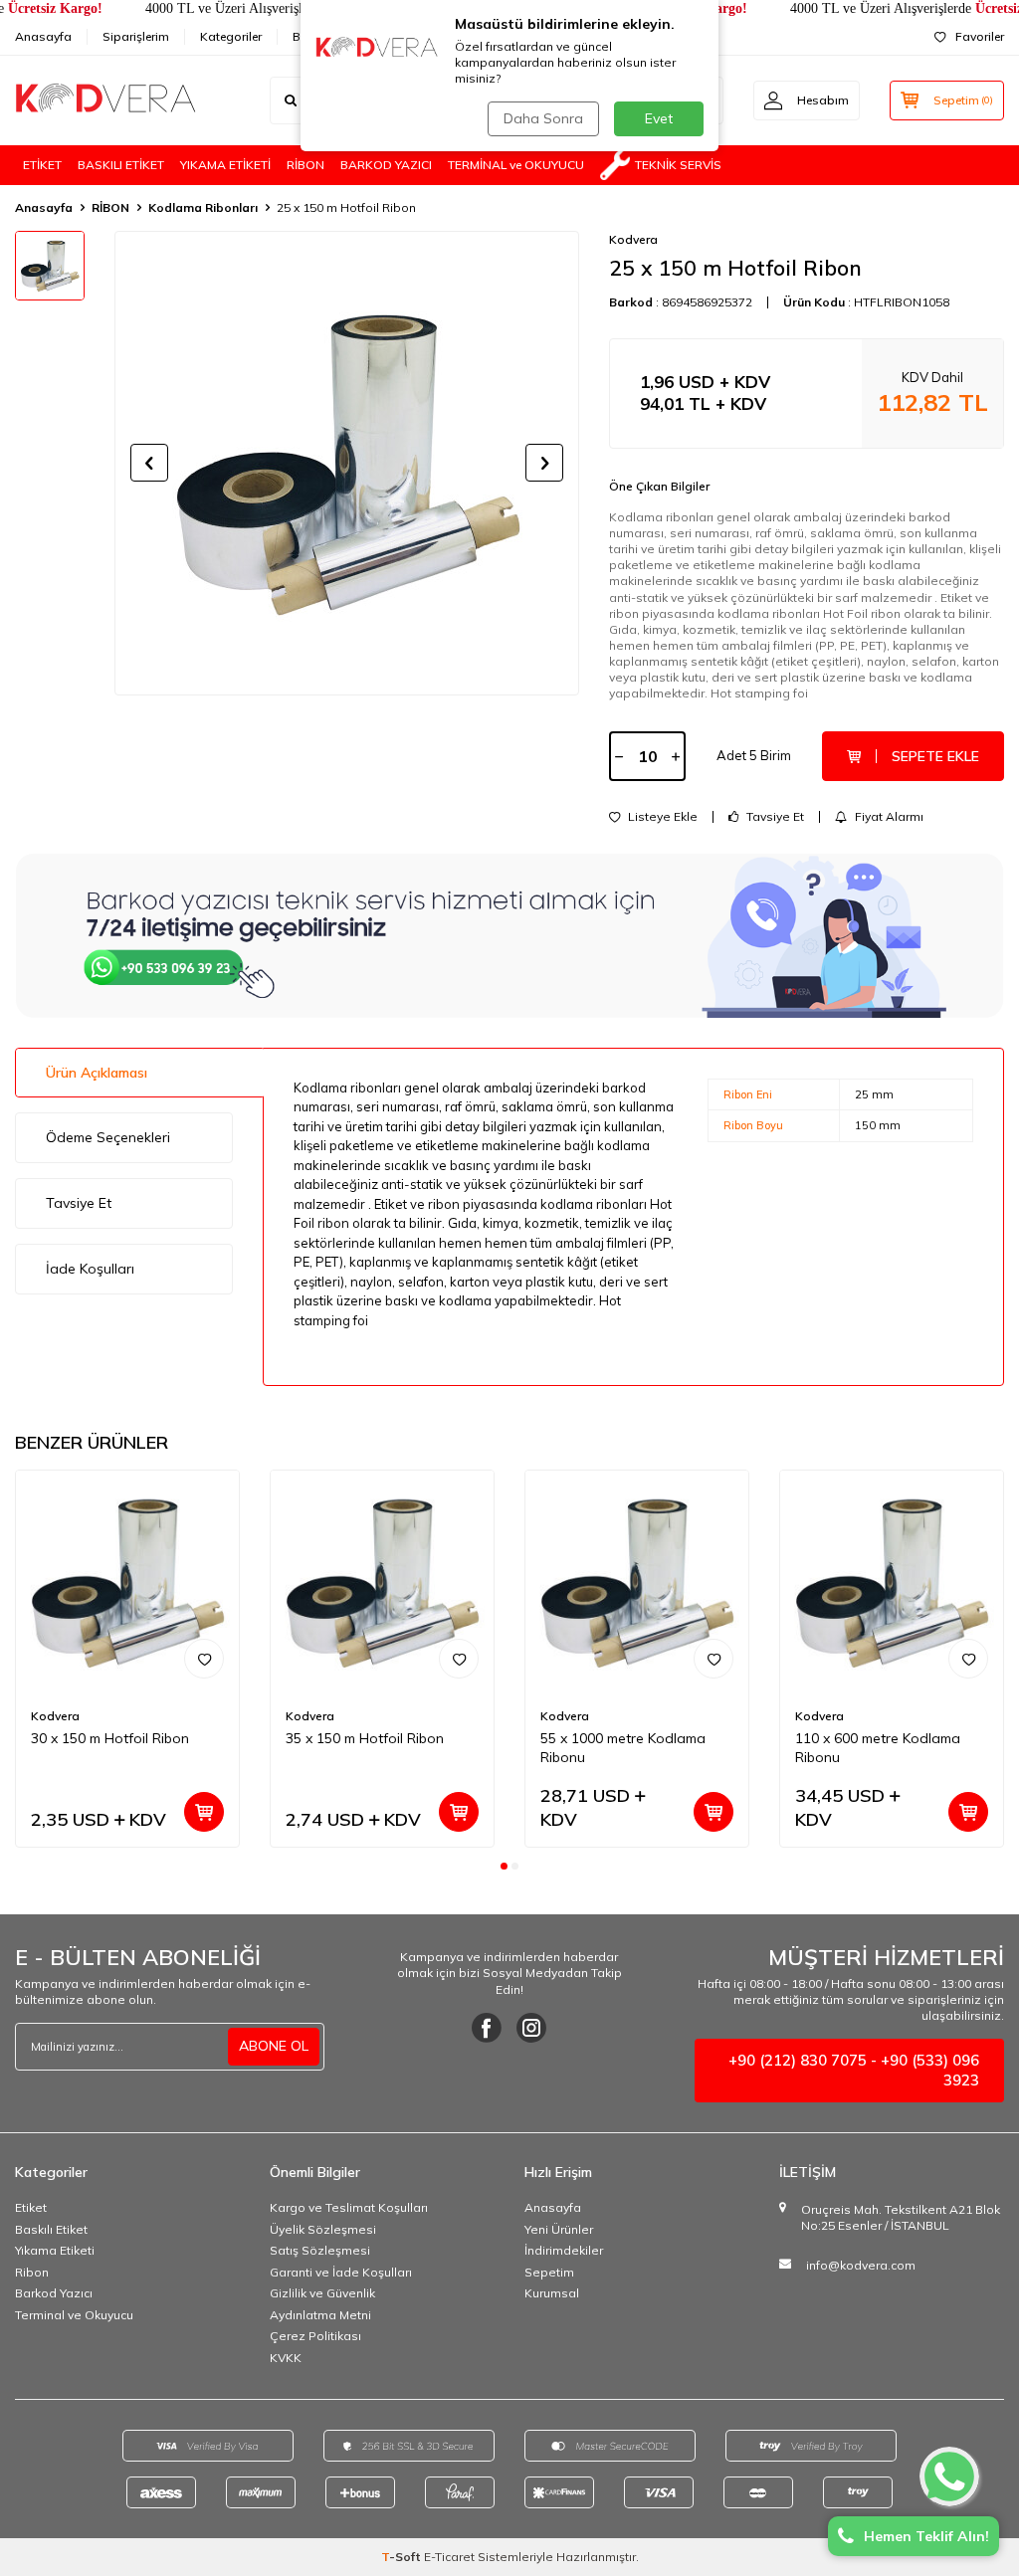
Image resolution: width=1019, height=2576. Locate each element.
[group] (347, 463)
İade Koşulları (90, 1269)
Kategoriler (231, 36)
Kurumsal (552, 2293)
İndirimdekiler (564, 2250)
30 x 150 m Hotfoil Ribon (110, 1738)
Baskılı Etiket (51, 2229)
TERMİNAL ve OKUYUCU (516, 165)
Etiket (31, 2207)
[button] (149, 463)
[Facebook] (487, 2028)
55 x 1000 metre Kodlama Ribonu (623, 1748)
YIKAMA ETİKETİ (225, 165)
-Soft (403, 2557)
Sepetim (549, 2272)
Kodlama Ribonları (203, 207)
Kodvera (633, 239)
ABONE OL (274, 2046)
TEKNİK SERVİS (678, 165)
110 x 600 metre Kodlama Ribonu (878, 1748)
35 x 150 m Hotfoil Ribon (365, 1738)
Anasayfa (43, 36)
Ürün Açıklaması (97, 1073)
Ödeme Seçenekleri (108, 1137)
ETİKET (42, 165)
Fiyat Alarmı (888, 817)
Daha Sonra (543, 118)
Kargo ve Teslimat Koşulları (349, 2207)
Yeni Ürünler (559, 2229)
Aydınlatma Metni (320, 2315)
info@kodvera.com (861, 2265)
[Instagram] (531, 2028)
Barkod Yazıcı (54, 2293)
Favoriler (980, 36)
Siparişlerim (136, 36)
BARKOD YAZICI (386, 165)
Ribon (32, 2272)
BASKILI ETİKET (121, 165)
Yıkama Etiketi (55, 2250)
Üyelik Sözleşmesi (323, 2229)
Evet (659, 118)
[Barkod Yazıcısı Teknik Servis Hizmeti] (509, 935)
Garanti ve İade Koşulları (341, 2272)
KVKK (286, 2358)
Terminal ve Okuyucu (74, 2315)
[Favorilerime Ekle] (204, 1659)
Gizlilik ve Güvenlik (322, 2293)
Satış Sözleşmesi (320, 2250)
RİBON (306, 165)
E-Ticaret (449, 2557)
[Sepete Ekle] (204, 1812)
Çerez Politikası (315, 2336)
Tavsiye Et (774, 817)
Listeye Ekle (661, 817)
